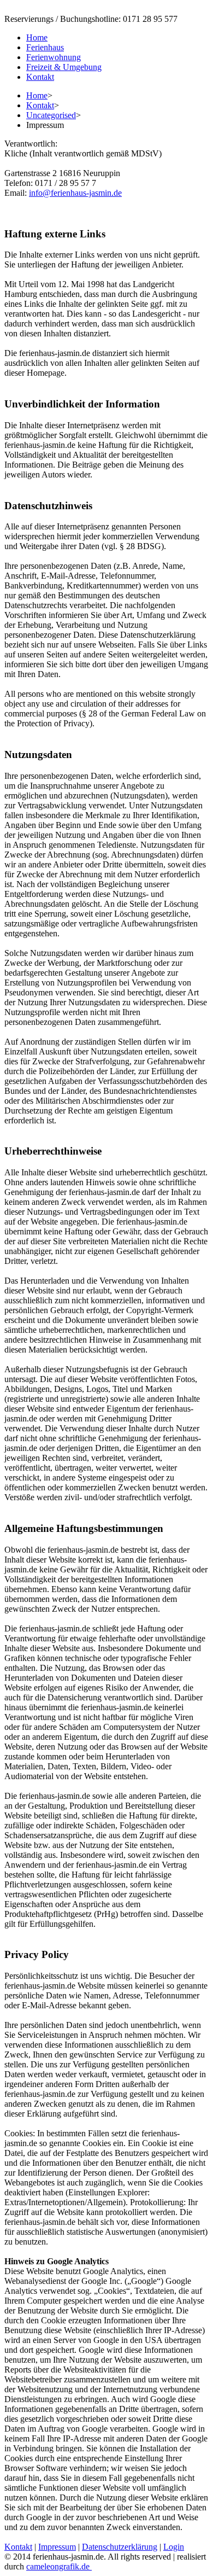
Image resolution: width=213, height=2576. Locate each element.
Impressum (57, 2547)
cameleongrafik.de (58, 2566)
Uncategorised (51, 115)
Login (174, 2547)
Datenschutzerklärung (120, 2547)
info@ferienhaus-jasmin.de (75, 193)
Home (37, 95)
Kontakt (40, 105)
